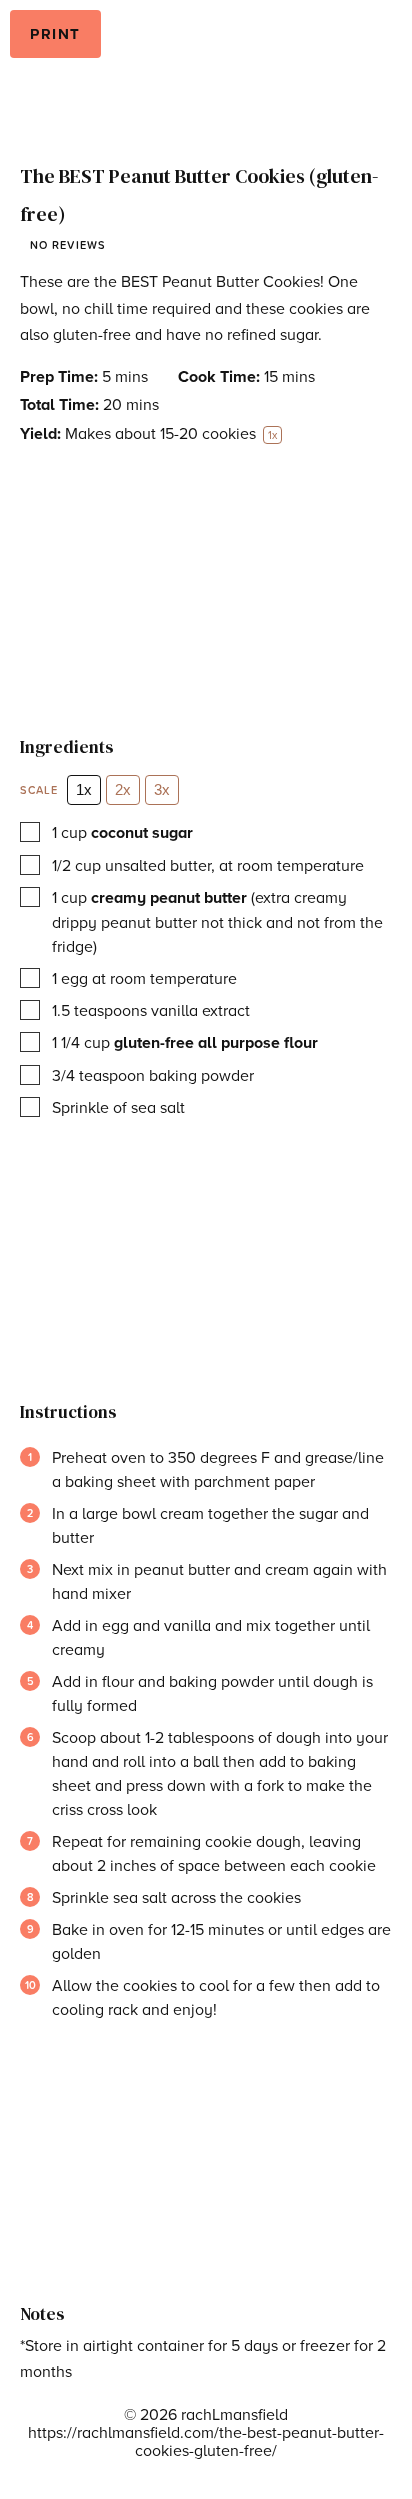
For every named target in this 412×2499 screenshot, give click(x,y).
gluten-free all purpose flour (216, 1042)
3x (162, 789)
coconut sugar (142, 832)
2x (123, 789)
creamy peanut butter (169, 897)
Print (55, 34)
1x (84, 789)
